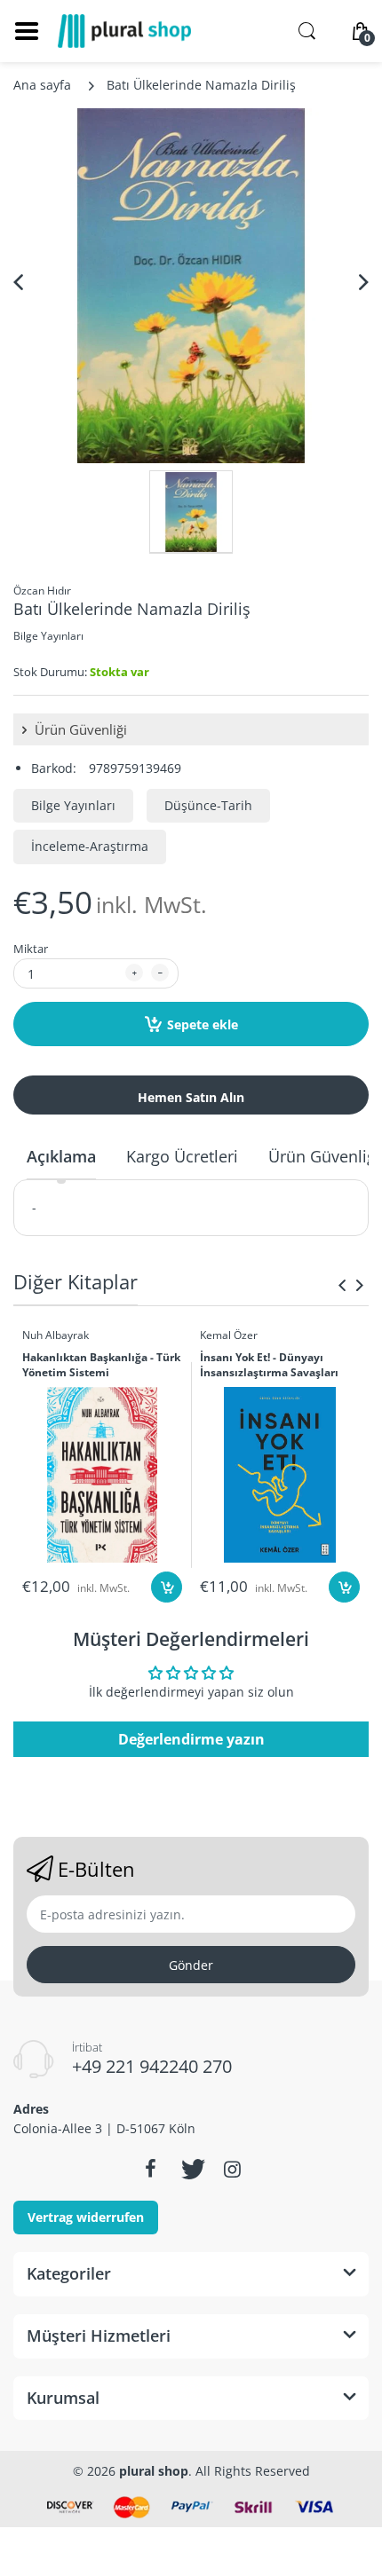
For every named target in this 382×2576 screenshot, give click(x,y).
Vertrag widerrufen (86, 2217)
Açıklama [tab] (61, 1156)
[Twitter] (191, 2169)
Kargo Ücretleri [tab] (182, 1156)
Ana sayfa (42, 85)
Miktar (31, 949)
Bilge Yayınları (48, 636)
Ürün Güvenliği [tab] (324, 1156)
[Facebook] (150, 2169)
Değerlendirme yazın (191, 1739)
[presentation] (342, 1285)
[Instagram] (232, 2169)
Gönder (191, 1965)
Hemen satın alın (191, 1097)
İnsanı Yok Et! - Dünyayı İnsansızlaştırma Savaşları (269, 1365)
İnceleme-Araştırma (90, 846)
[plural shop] (124, 31)
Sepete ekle (203, 1024)
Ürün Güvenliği (79, 729)
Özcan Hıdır (42, 591)
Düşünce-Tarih (208, 805)
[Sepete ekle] (167, 1587)
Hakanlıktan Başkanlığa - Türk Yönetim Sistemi (101, 1365)
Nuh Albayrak (56, 1335)
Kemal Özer (229, 1335)
